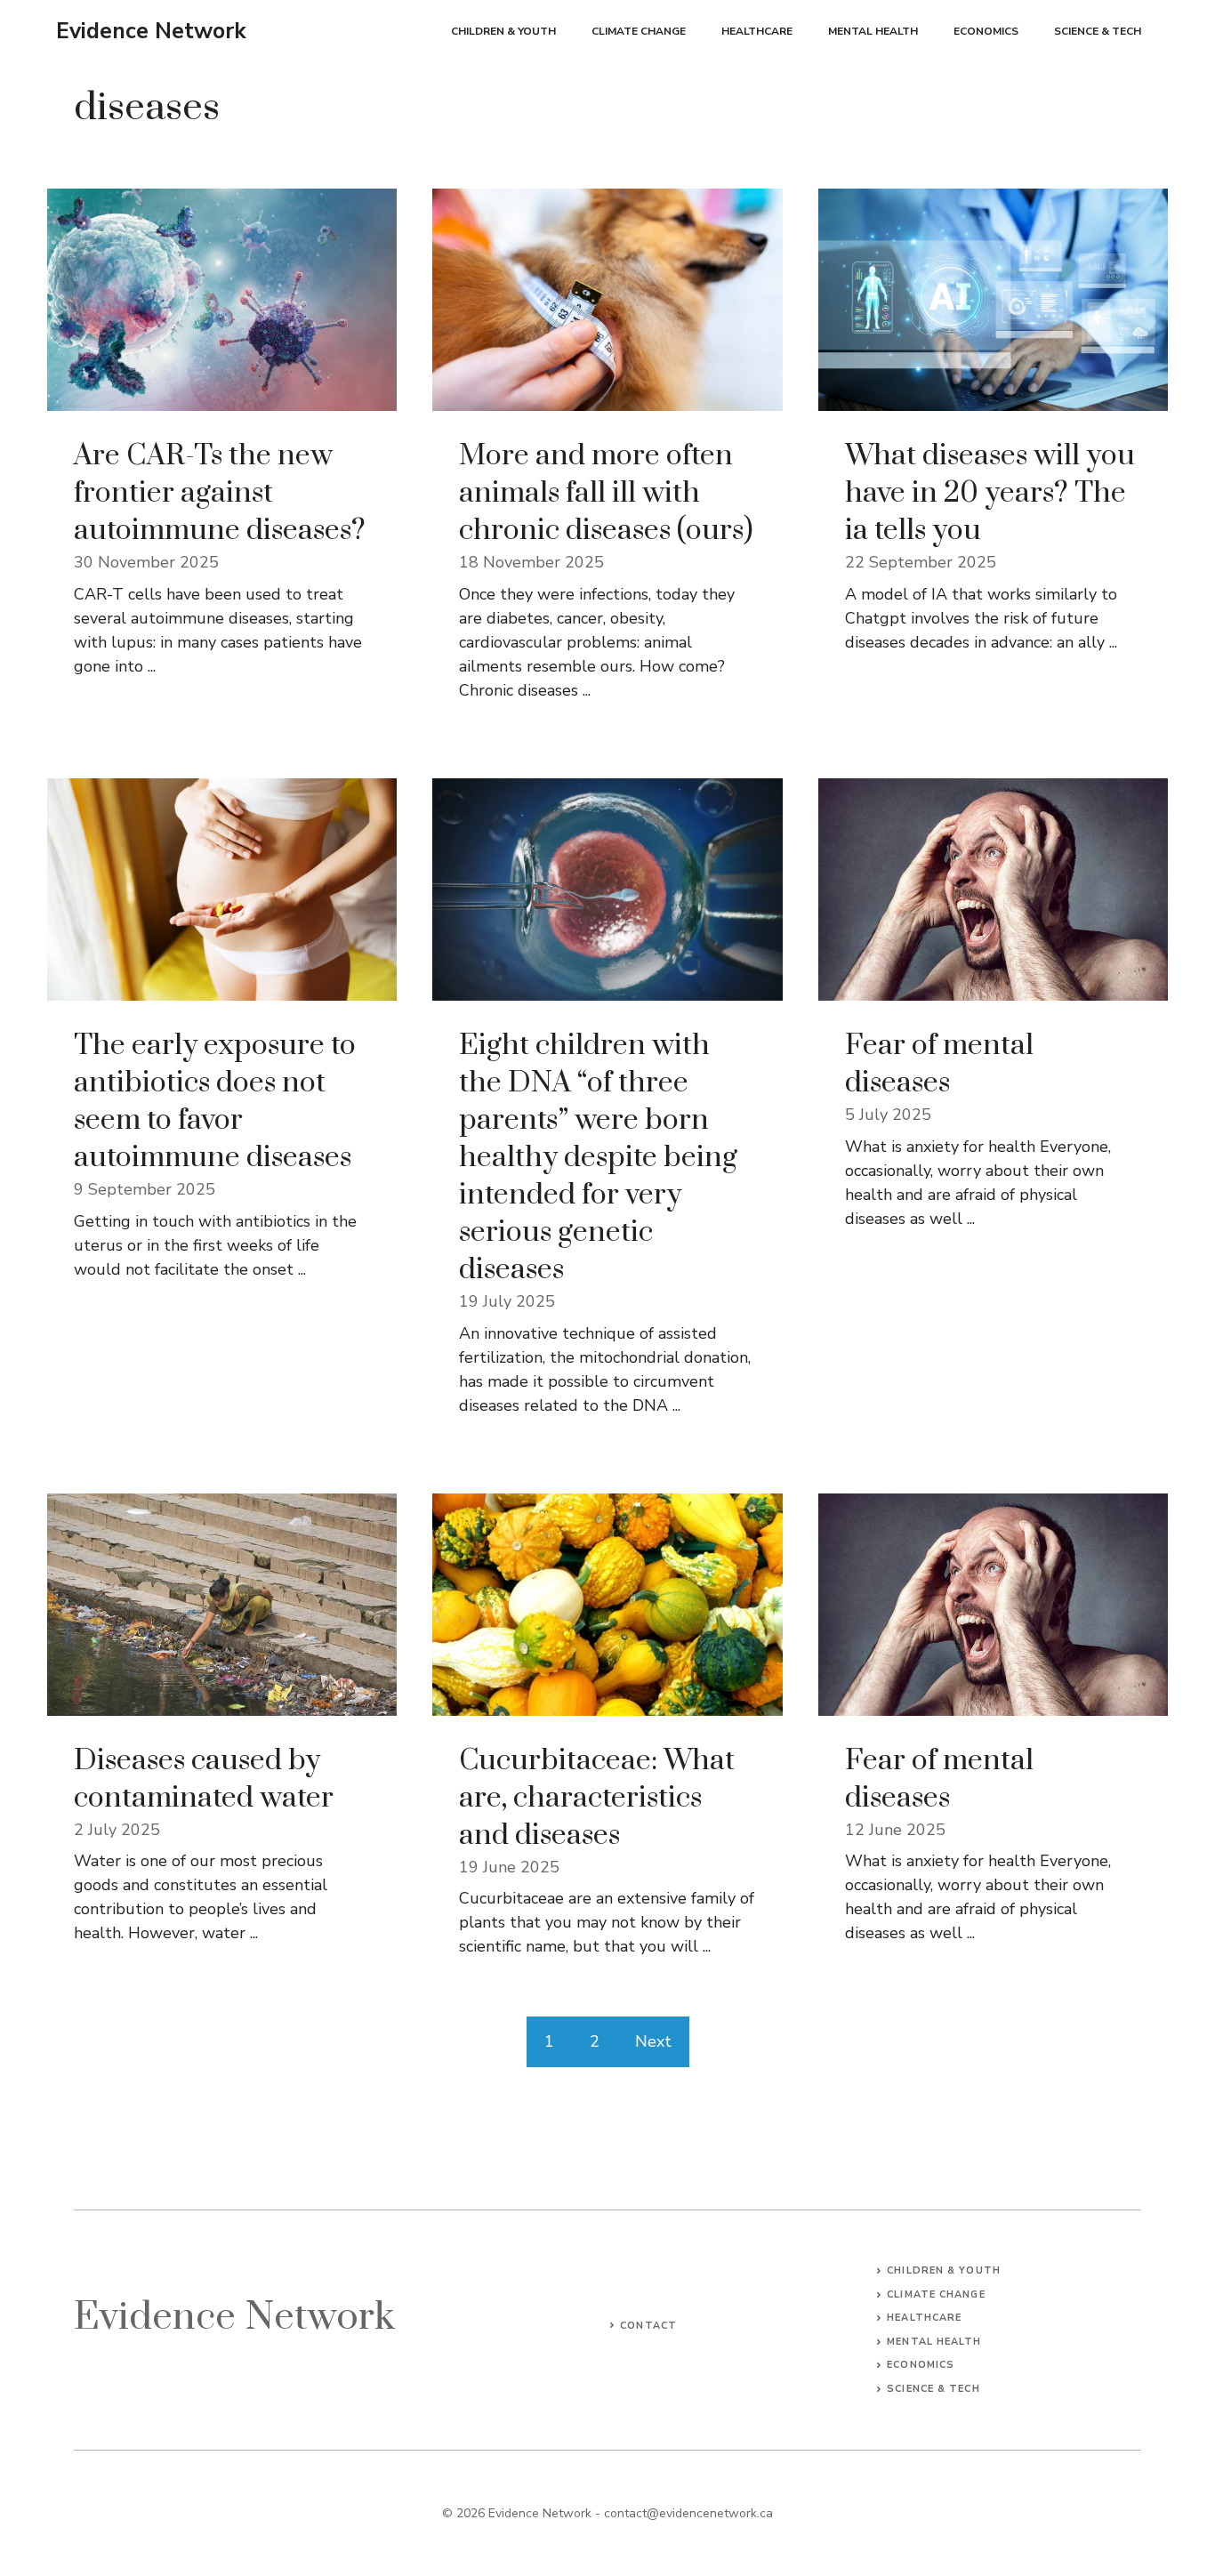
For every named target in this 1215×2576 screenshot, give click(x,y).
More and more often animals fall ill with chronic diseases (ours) (606, 493)
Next (653, 2041)
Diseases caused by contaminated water (204, 1779)
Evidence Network (151, 31)
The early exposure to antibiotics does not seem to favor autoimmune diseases (215, 1102)
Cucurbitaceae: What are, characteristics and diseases (597, 1798)
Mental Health (873, 31)
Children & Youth (503, 31)
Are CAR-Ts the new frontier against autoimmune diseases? (220, 493)
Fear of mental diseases (939, 1064)
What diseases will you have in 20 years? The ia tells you (990, 493)
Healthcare (757, 31)
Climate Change (639, 31)
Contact (648, 2326)
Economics (986, 31)
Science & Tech (1098, 31)
